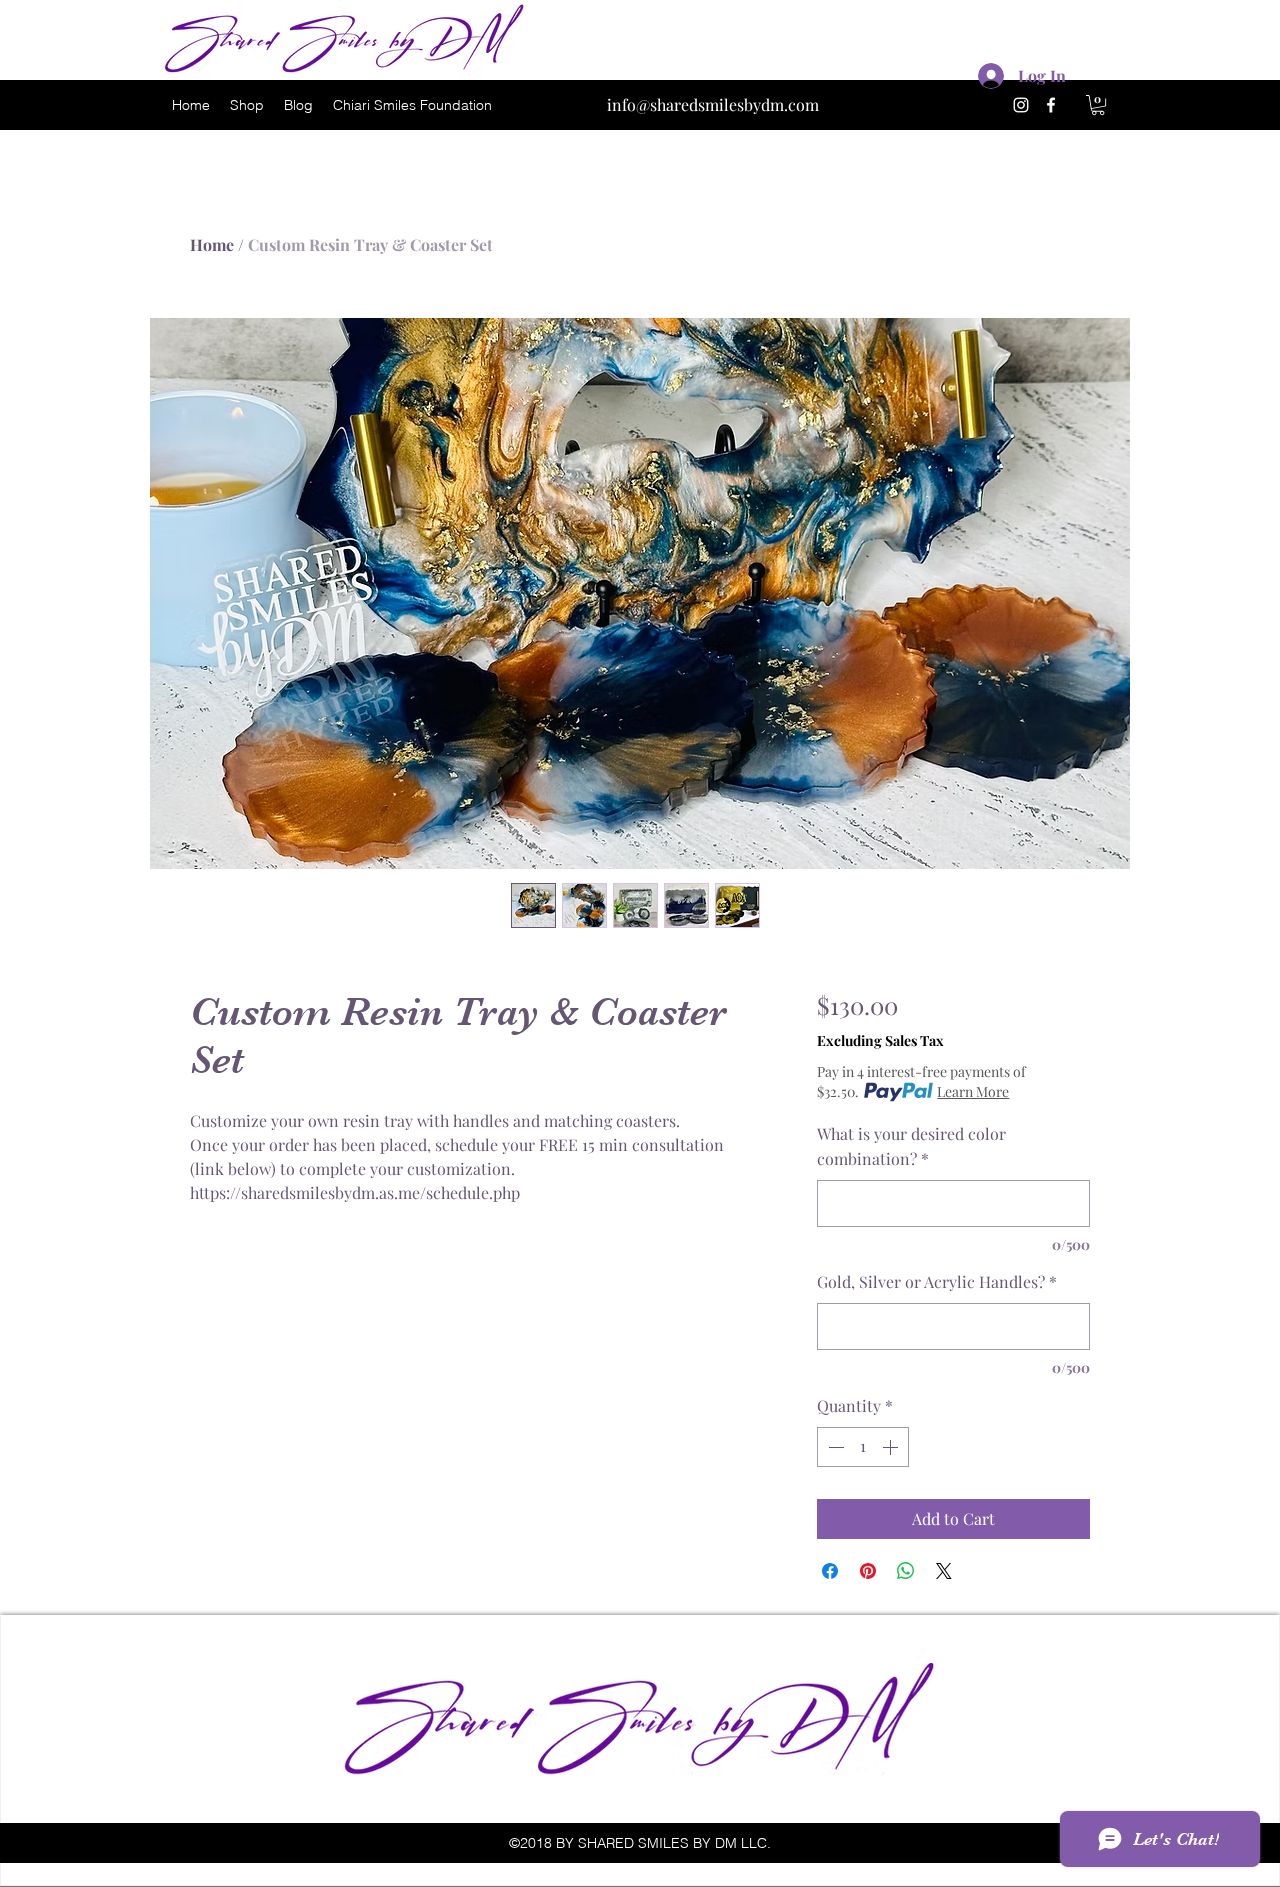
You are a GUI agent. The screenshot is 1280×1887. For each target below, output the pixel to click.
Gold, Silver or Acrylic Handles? (937, 1281)
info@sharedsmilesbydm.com (713, 104)
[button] (1098, 105)
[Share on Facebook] (830, 1571)
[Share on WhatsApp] (906, 1571)
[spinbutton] (863, 1447)
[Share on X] (944, 1571)
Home (212, 244)
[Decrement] (834, 1447)
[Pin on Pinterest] (868, 1571)
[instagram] (1021, 105)
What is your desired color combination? (911, 1146)
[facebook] (1051, 105)
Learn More (973, 1091)
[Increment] (892, 1447)
